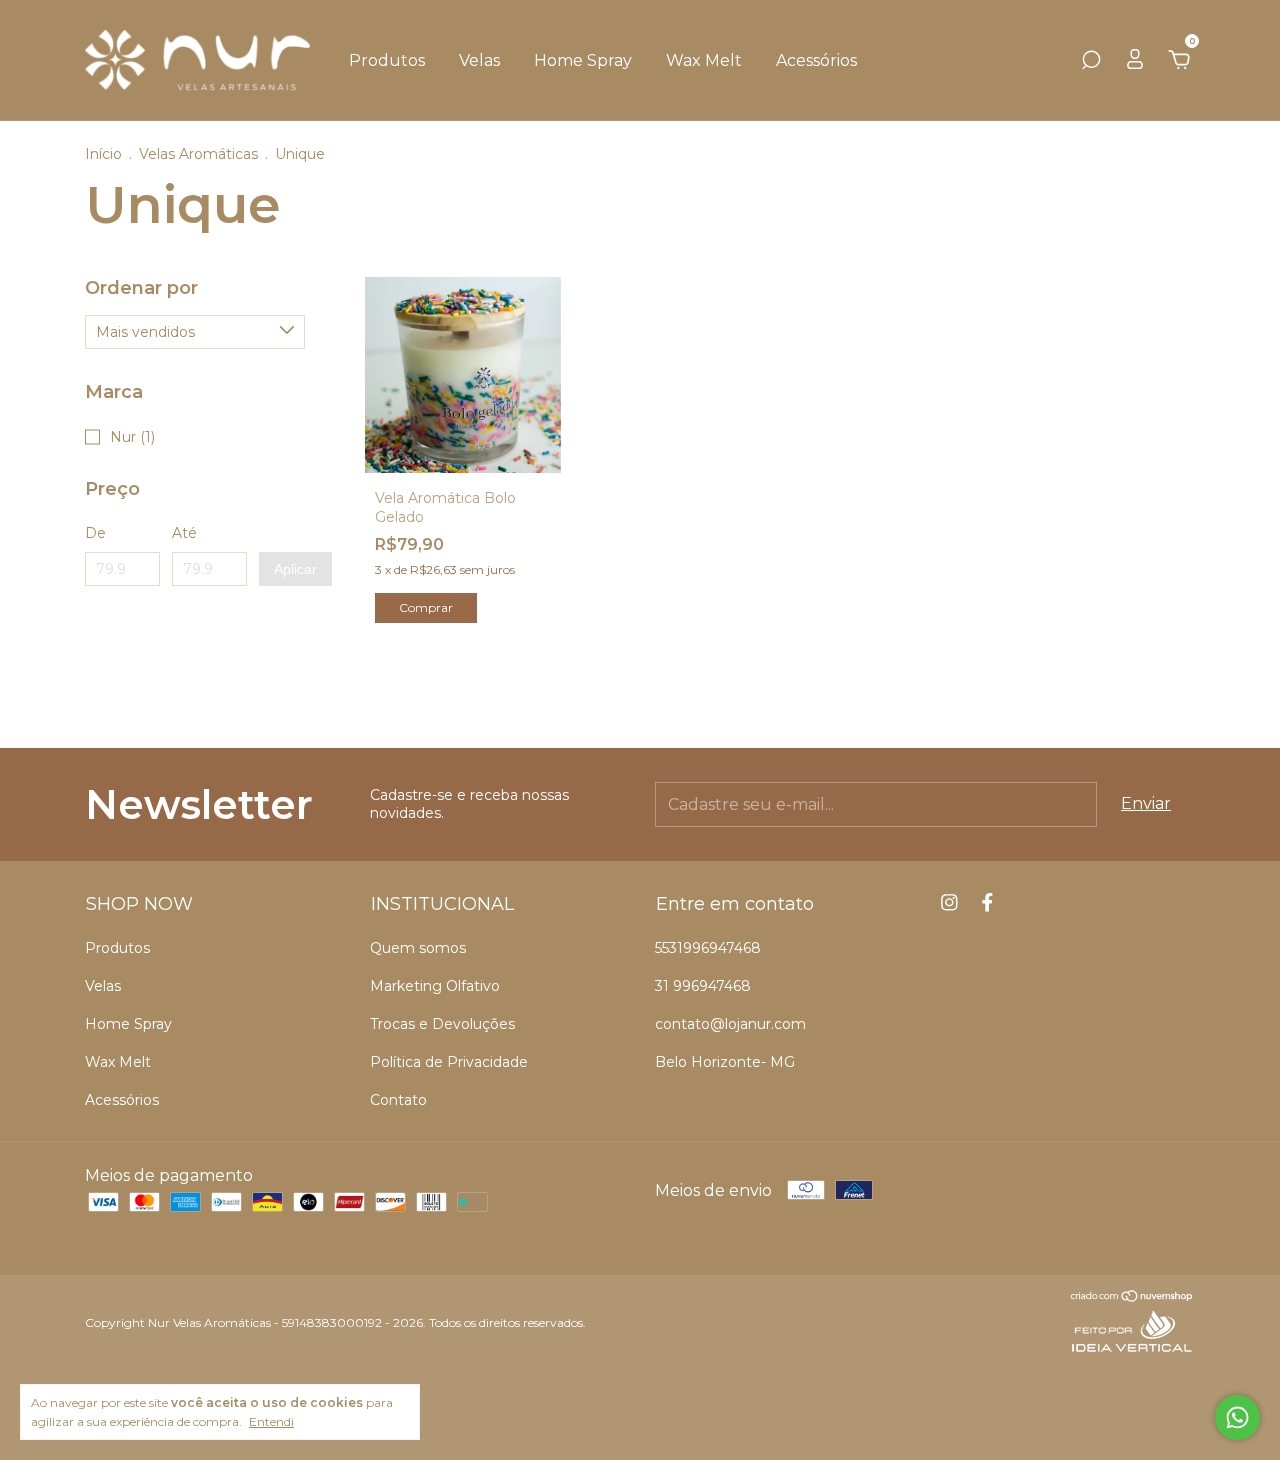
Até (184, 533)
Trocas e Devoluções (442, 1024)
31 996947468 (703, 986)
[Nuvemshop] (1132, 1297)
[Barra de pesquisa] (1091, 60)
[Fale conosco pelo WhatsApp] (1237, 1417)
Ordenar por (141, 288)
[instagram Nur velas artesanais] (949, 902)
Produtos (387, 60)
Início (103, 154)
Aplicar (295, 569)
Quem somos (418, 948)
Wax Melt (704, 60)
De (95, 533)
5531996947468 (708, 948)
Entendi (271, 1421)
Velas (479, 60)
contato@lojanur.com (730, 1024)
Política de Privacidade (449, 1062)
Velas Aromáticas (198, 154)
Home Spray (583, 60)
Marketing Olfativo (435, 986)
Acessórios (816, 60)
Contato (398, 1100)
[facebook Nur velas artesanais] (987, 902)
